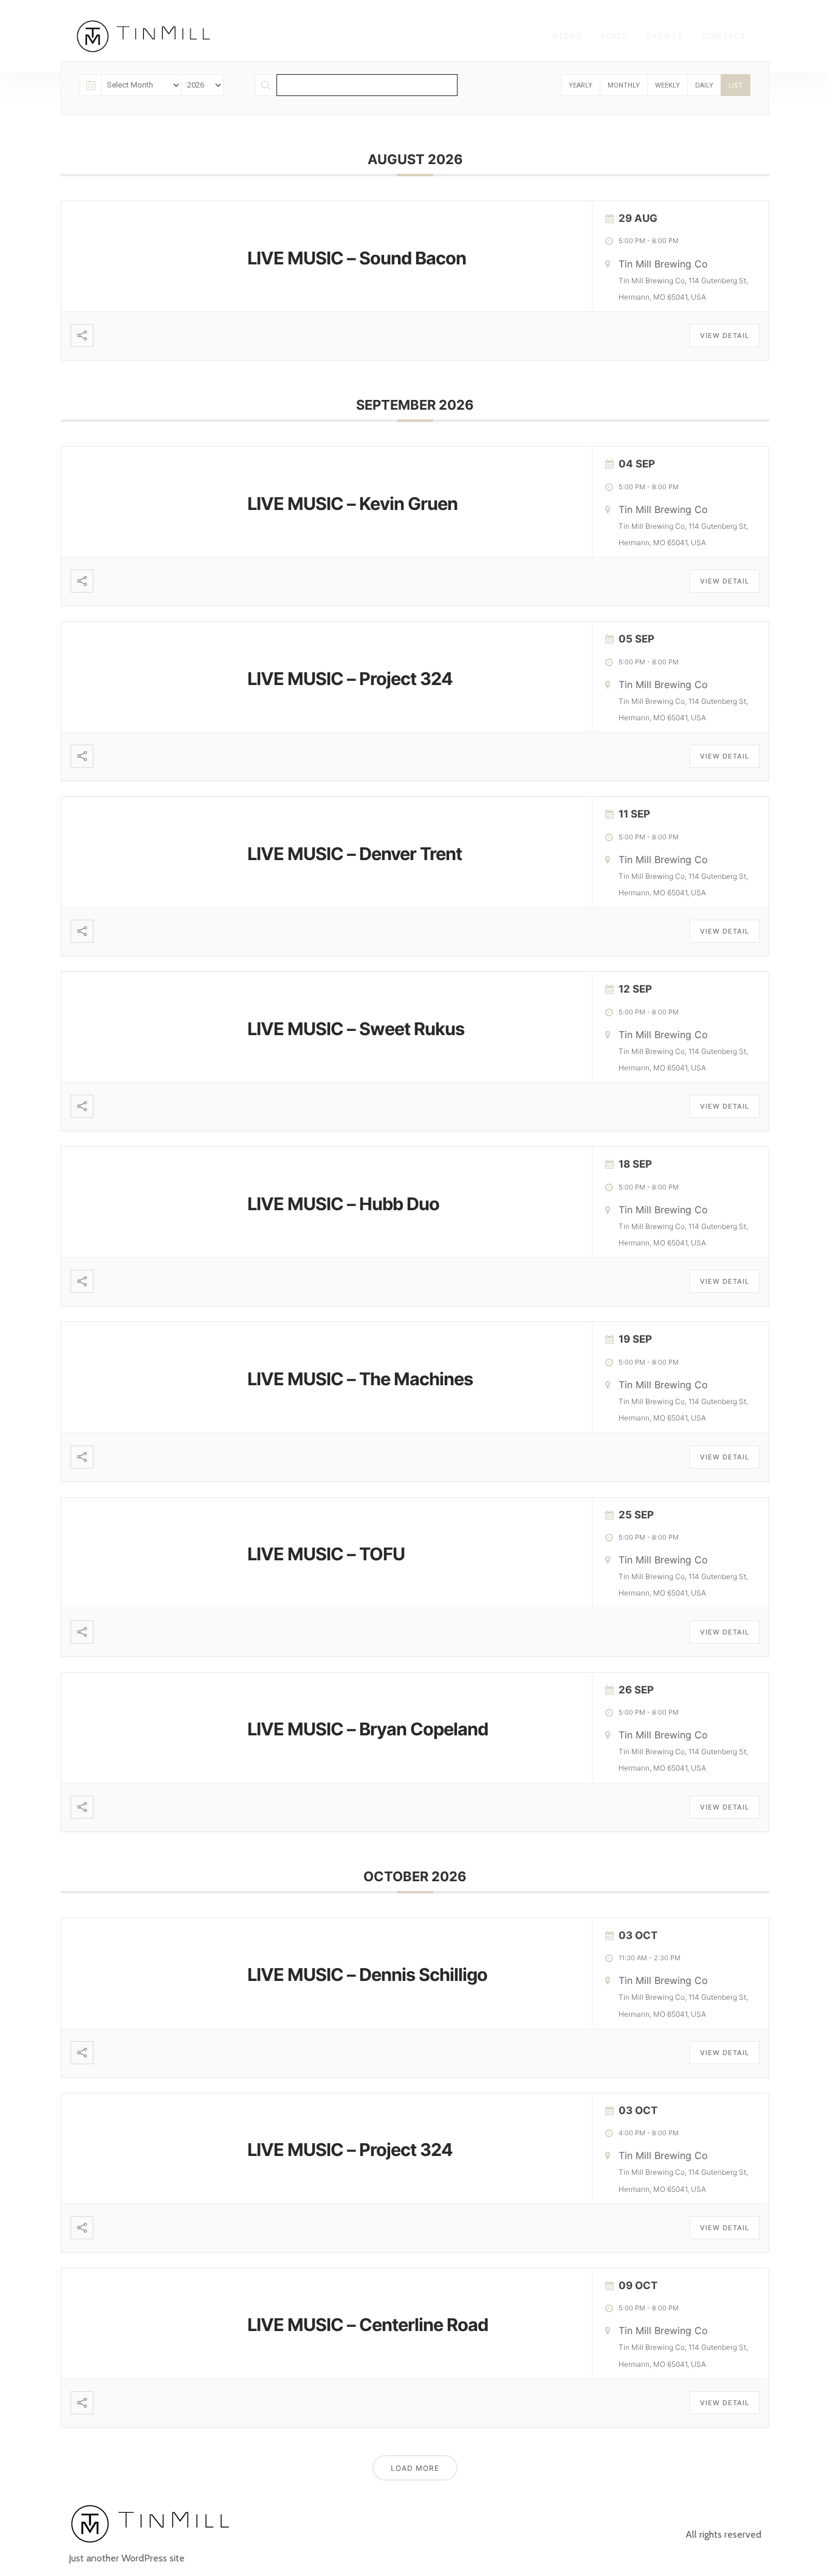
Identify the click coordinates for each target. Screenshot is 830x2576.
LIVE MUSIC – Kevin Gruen (352, 504)
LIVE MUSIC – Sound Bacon (357, 258)
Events (665, 36)
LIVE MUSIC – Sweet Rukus (356, 1029)
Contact (724, 36)
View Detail (725, 336)
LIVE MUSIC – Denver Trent (355, 854)
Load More (415, 2468)
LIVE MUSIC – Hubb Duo (343, 1204)
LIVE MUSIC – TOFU (326, 1554)
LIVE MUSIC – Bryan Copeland (368, 1729)
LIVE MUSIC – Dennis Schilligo (367, 1975)
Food (615, 36)
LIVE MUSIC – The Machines (360, 1379)
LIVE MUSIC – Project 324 (350, 679)
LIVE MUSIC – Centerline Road (368, 2325)
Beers (568, 36)
